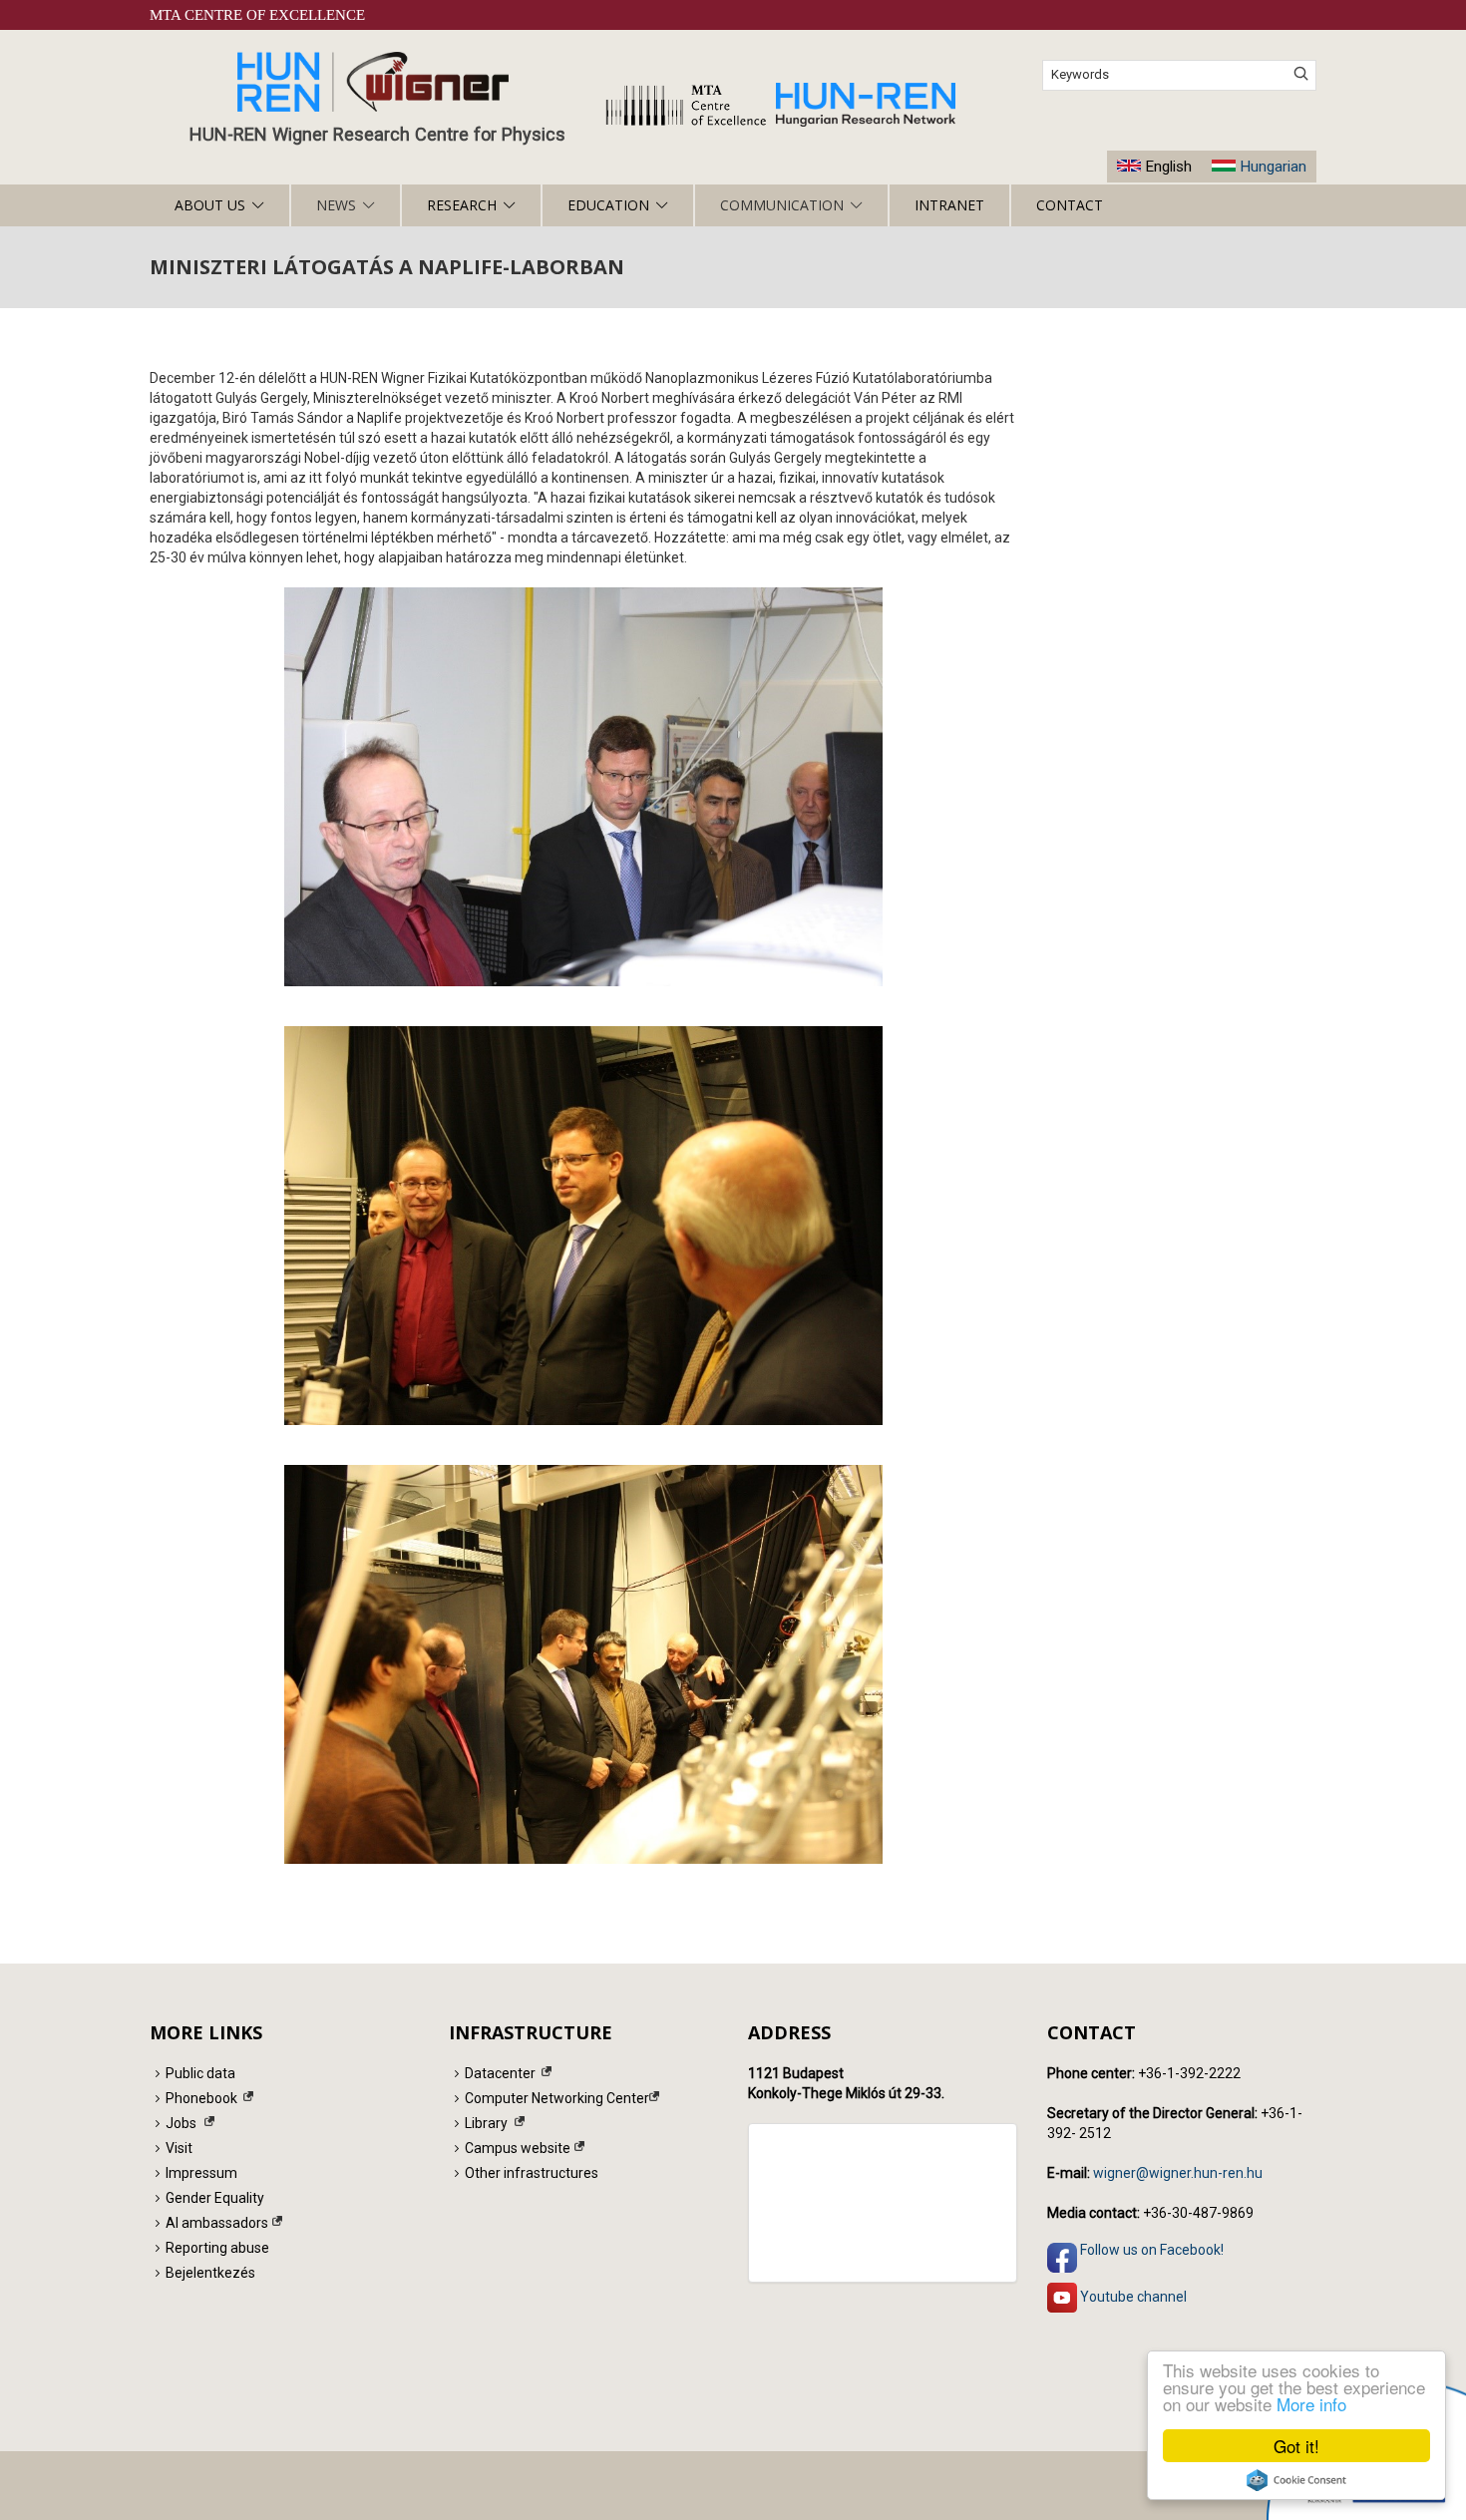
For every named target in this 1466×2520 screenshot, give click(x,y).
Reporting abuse (217, 2248)
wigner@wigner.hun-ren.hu (1178, 2173)
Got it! (1296, 2446)
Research (462, 205)
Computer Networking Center (557, 2098)
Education (608, 205)
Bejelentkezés (210, 2273)
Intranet (949, 205)
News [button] (336, 205)
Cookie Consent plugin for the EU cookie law (1296, 2480)
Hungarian (1273, 167)
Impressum (201, 2173)
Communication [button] (782, 205)
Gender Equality (215, 2198)
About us (210, 205)
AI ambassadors (217, 2223)
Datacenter (500, 2073)
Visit (179, 2148)
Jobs (181, 2123)
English (1168, 167)
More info (1311, 2404)
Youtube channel (1132, 2296)
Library (486, 2123)
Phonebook (201, 2098)
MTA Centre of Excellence (257, 15)
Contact (1070, 205)
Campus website (518, 2148)
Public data (200, 2073)
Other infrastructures (532, 2173)
